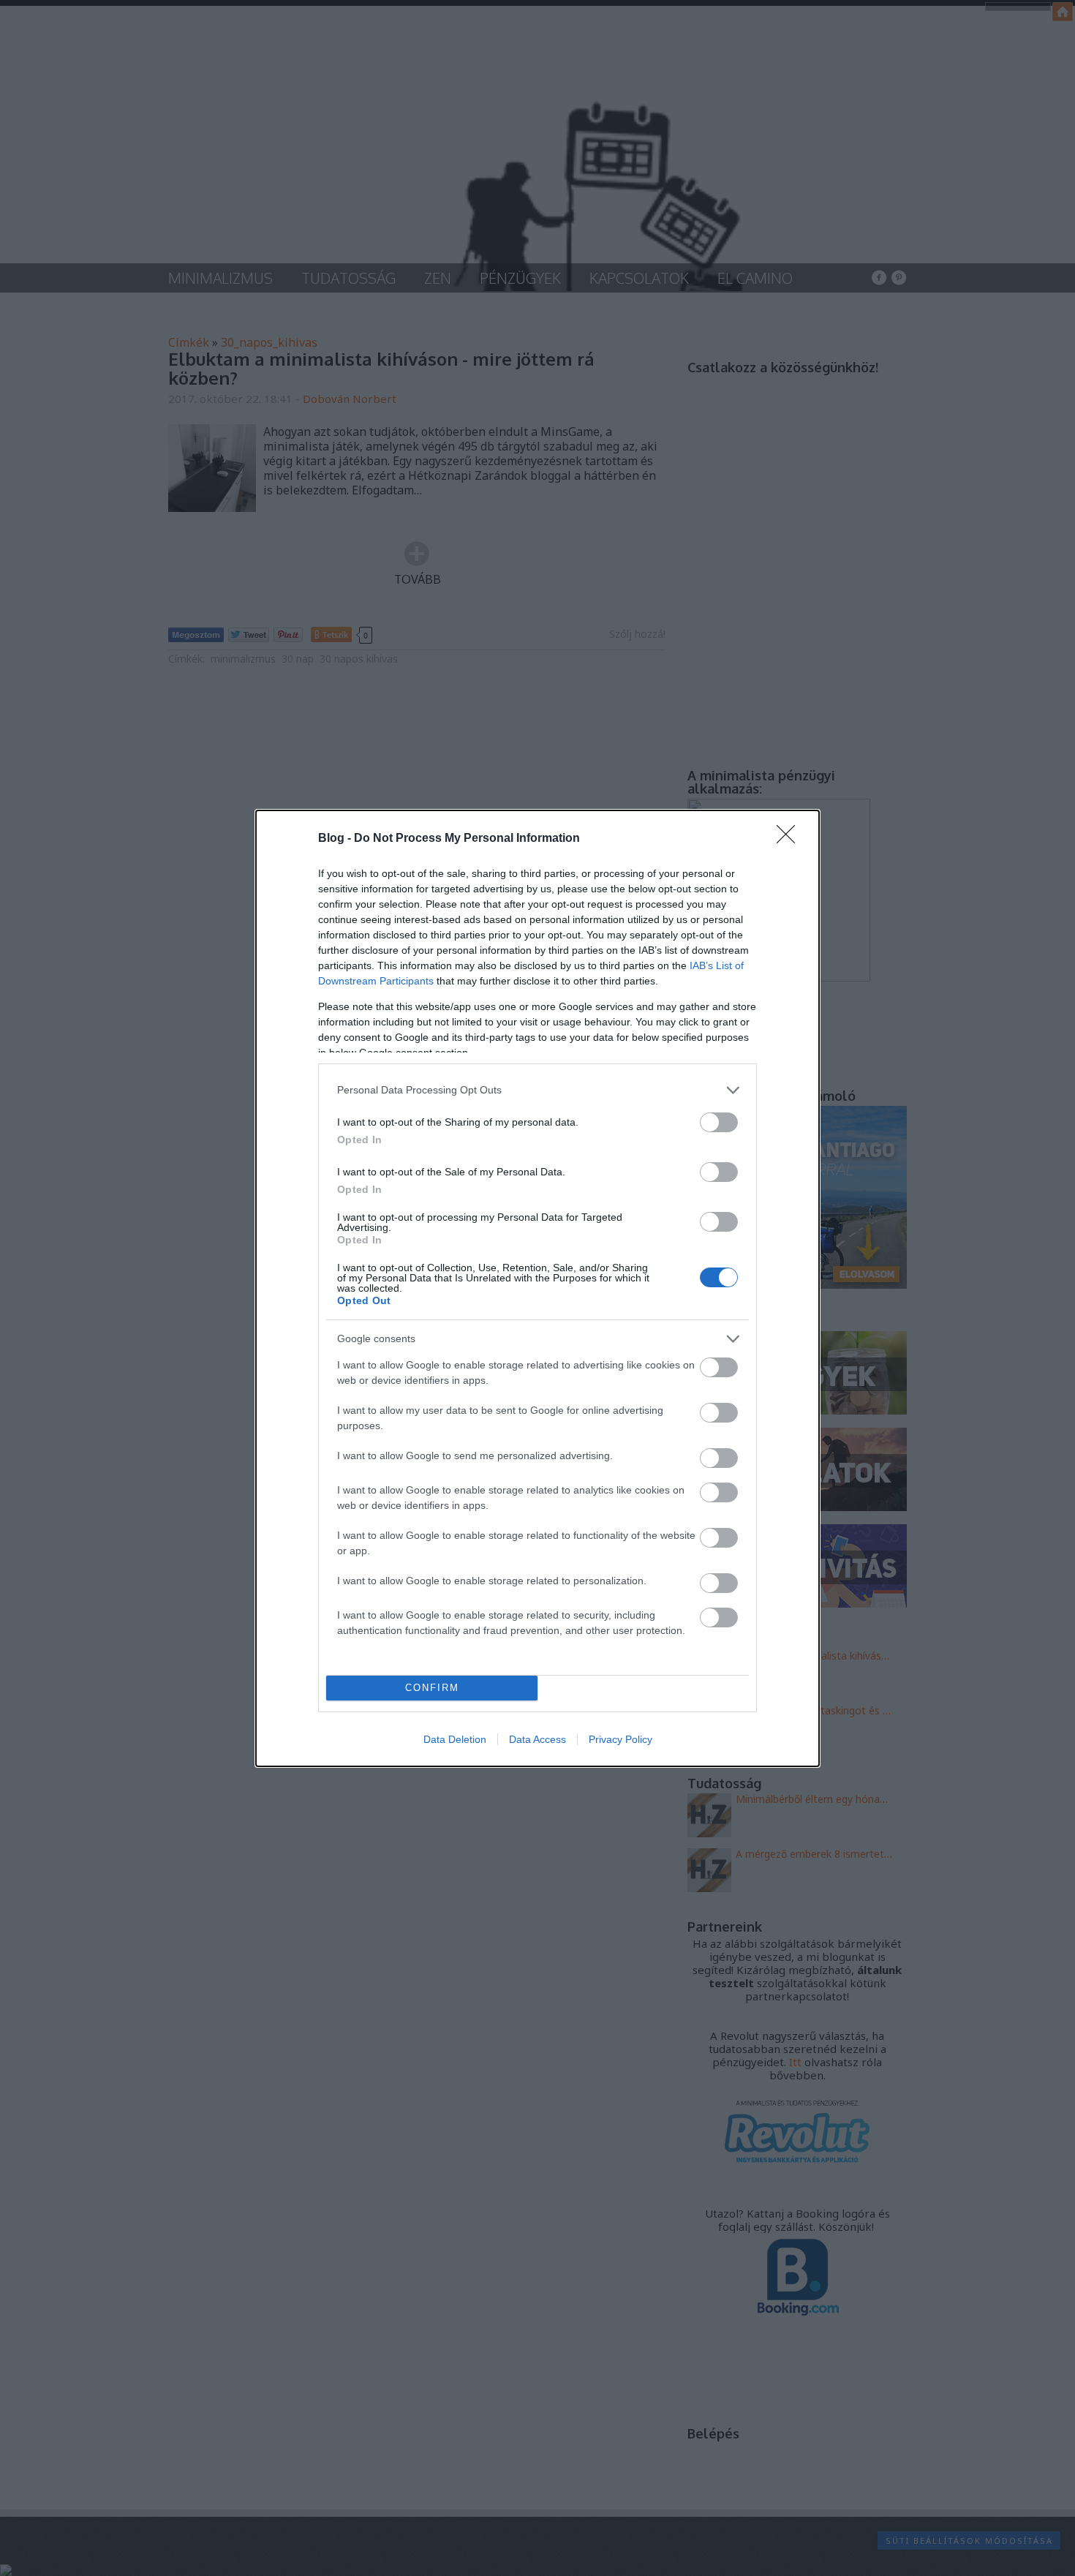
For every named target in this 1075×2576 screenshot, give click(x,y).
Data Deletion (455, 1739)
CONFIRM (432, 1688)
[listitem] (537, 1090)
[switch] (719, 1122)
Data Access (537, 1739)
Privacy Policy (621, 1739)
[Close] (791, 839)
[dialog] (537, 1288)
